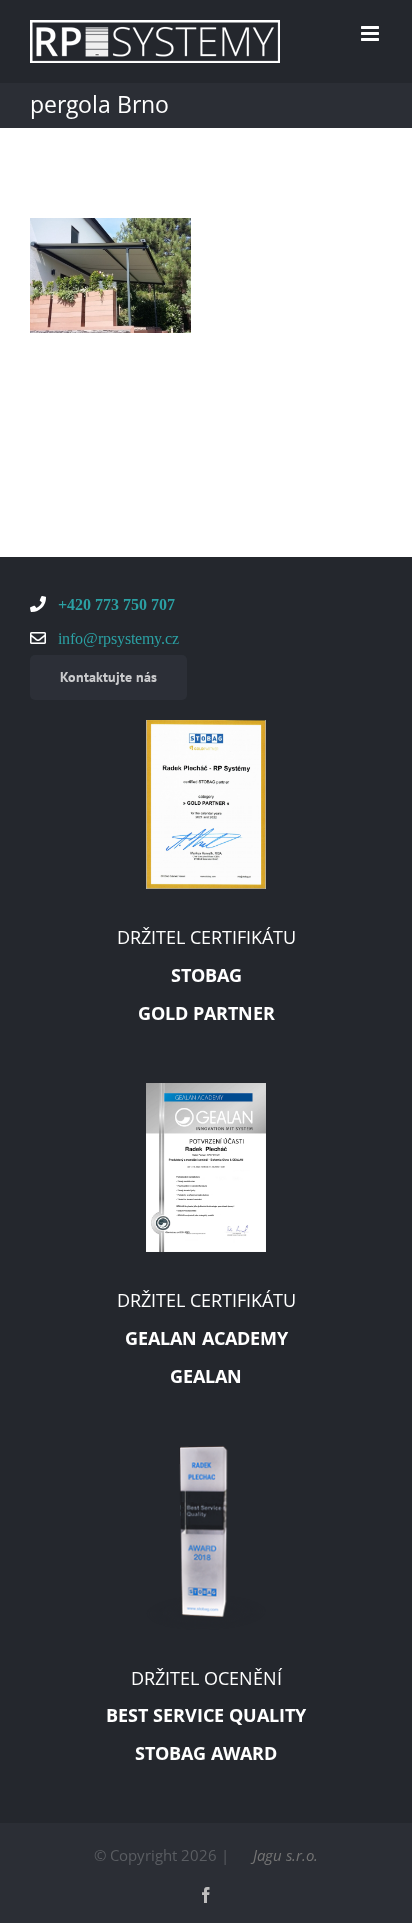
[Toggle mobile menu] (371, 33)
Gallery (141, 327)
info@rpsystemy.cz (116, 638)
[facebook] (206, 1895)
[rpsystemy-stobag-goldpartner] (206, 727)
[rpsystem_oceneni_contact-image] (206, 1453)
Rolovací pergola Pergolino (80, 327)
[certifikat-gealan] (206, 1090)
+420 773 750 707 (114, 604)
